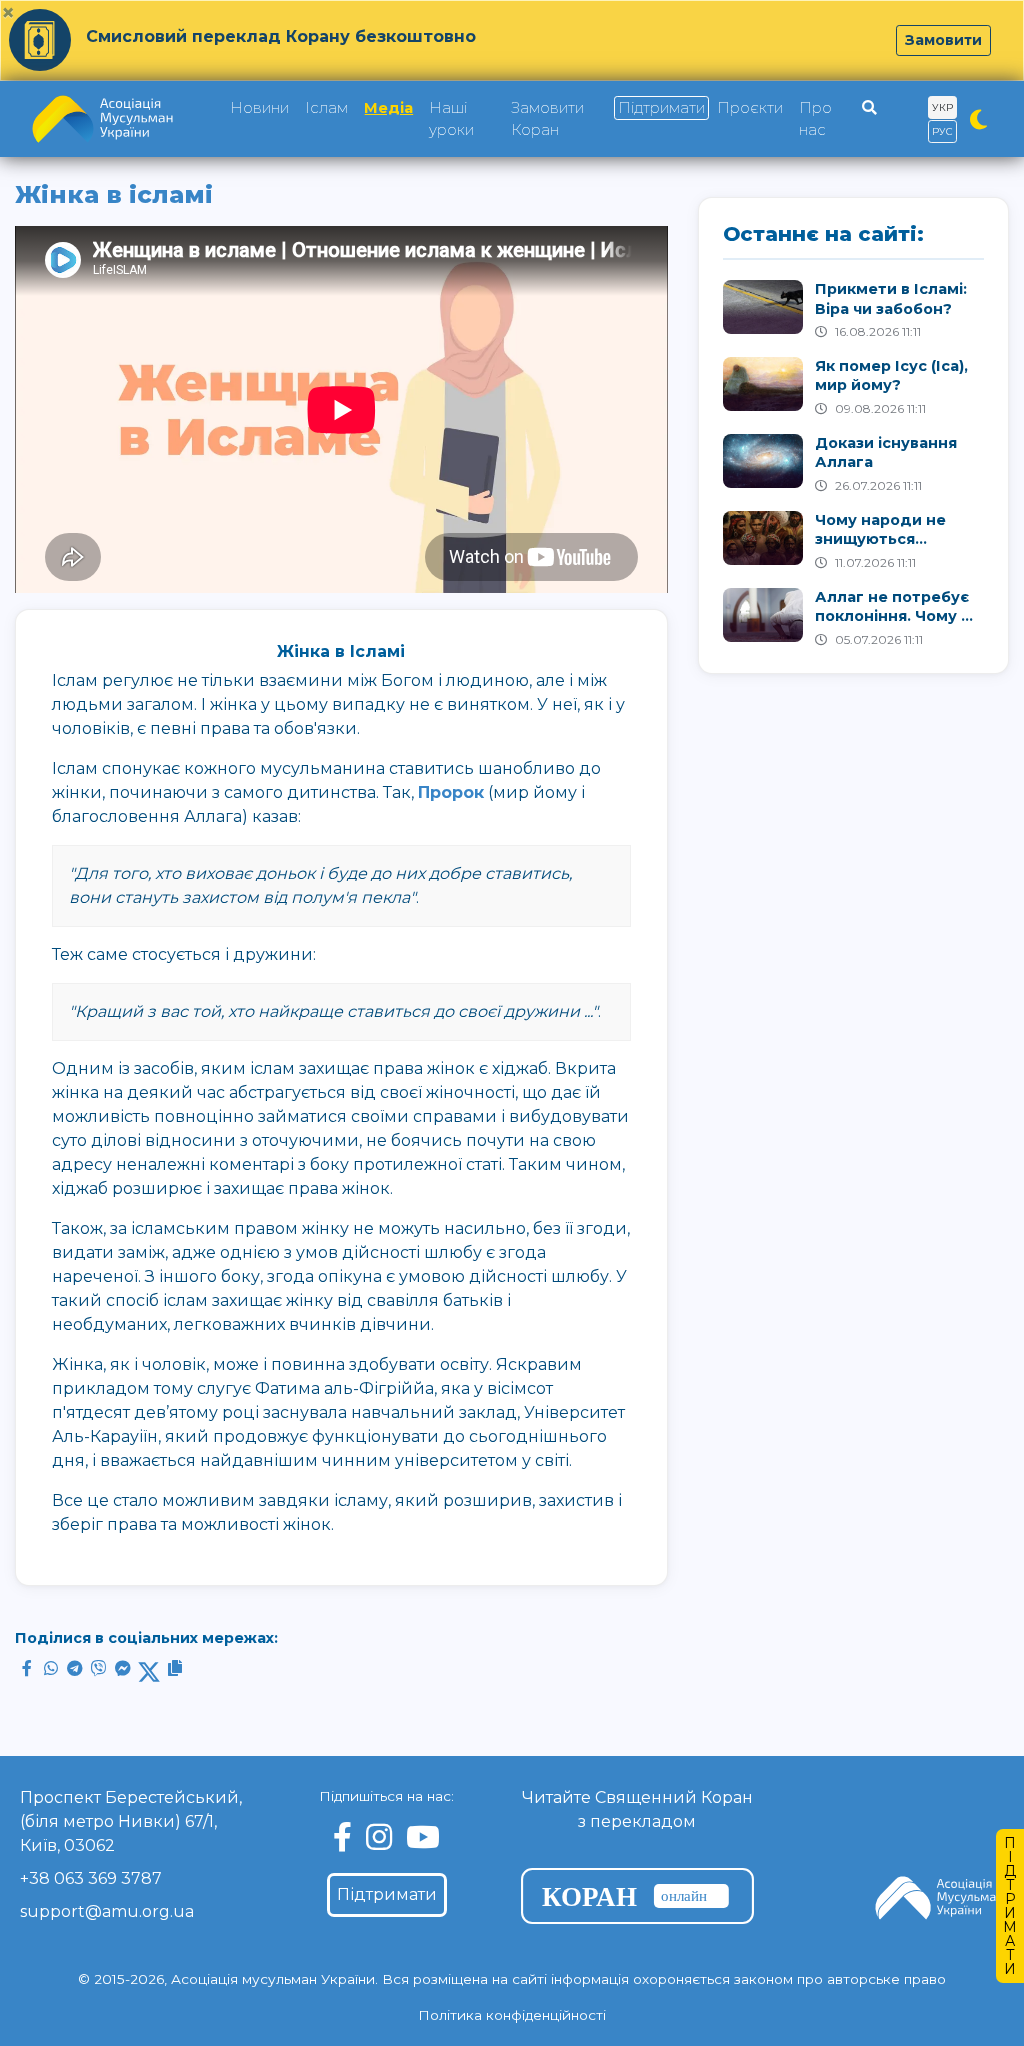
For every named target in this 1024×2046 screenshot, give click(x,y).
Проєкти (750, 108)
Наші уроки (451, 119)
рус (942, 131)
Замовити (943, 40)
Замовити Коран (547, 119)
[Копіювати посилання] (175, 1668)
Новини (259, 108)
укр (942, 107)
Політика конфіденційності (512, 2015)
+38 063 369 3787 (91, 1878)
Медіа (388, 108)
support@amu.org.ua (107, 1911)
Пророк (451, 792)
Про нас (815, 119)
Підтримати (661, 108)
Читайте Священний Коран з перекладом (637, 1809)
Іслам (326, 108)
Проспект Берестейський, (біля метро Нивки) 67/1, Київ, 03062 (131, 1821)
